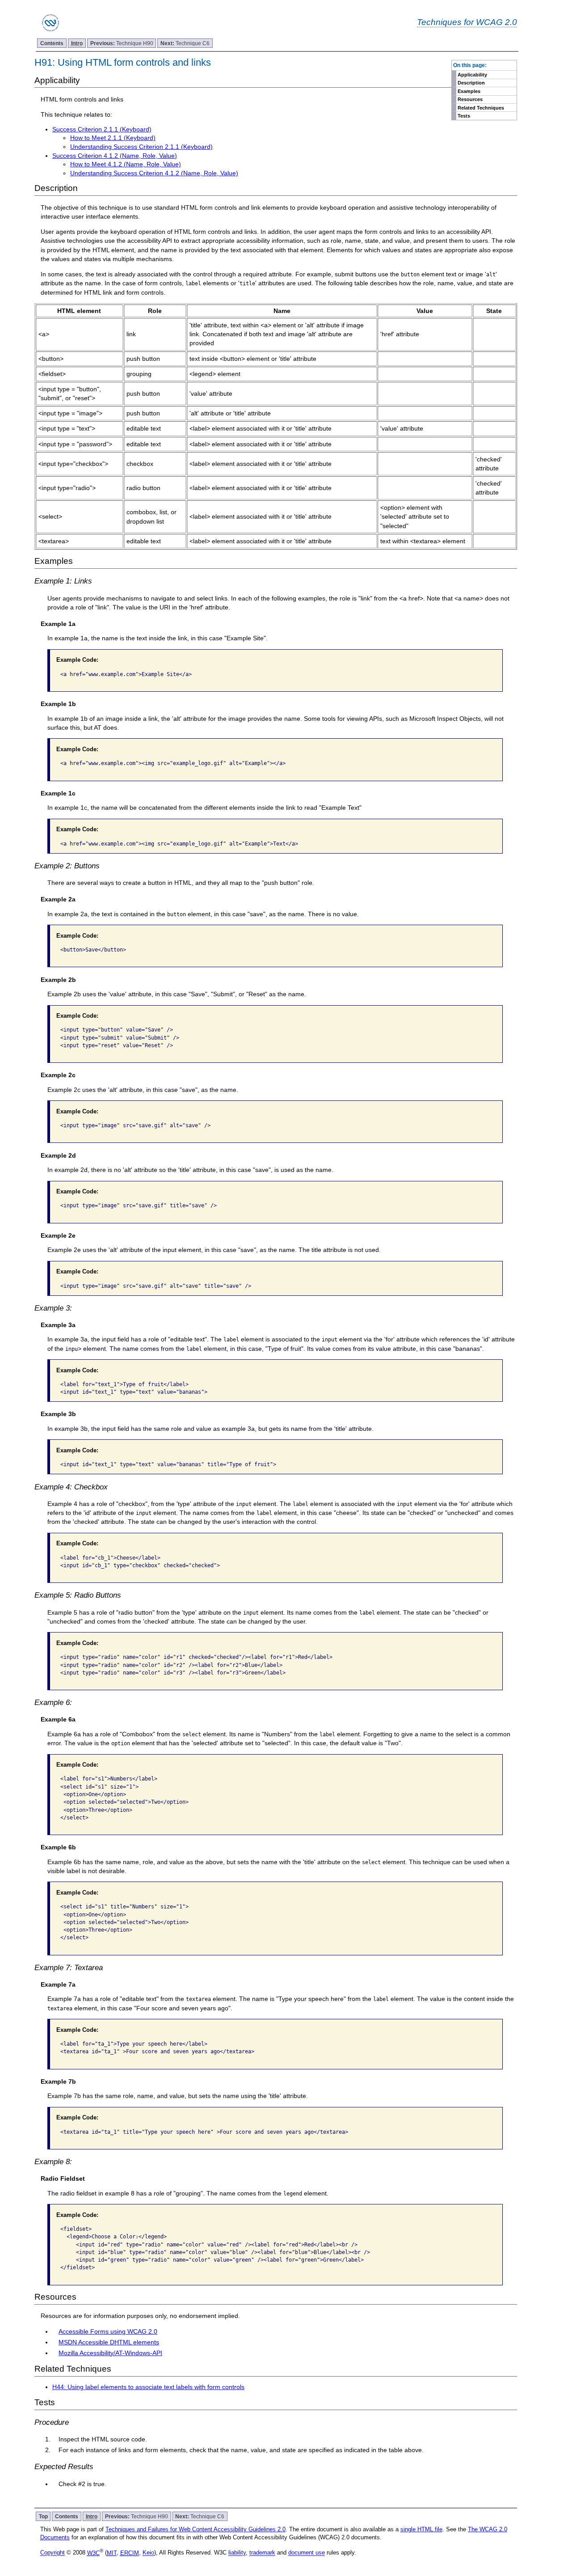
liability (237, 2553)
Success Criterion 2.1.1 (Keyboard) (102, 129)
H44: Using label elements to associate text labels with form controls (148, 2387)
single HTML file (421, 2529)
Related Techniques (481, 108)
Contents (52, 43)
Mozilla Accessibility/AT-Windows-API (110, 2353)
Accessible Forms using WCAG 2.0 (108, 2331)
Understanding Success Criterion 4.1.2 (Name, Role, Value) (154, 173)
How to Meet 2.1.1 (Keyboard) (113, 138)
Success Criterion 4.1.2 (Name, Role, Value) (115, 156)
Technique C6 (185, 43)
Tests (464, 116)
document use (307, 2553)
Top (43, 2516)
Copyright (53, 2553)
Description (471, 83)
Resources (470, 99)
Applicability (472, 75)
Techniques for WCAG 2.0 (467, 22)
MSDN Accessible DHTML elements (109, 2342)
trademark (262, 2553)
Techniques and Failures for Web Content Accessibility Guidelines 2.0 (196, 2529)
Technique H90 (122, 43)
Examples (469, 91)
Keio (148, 2553)
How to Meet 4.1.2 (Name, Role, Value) (126, 164)
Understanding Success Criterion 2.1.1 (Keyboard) (141, 147)
